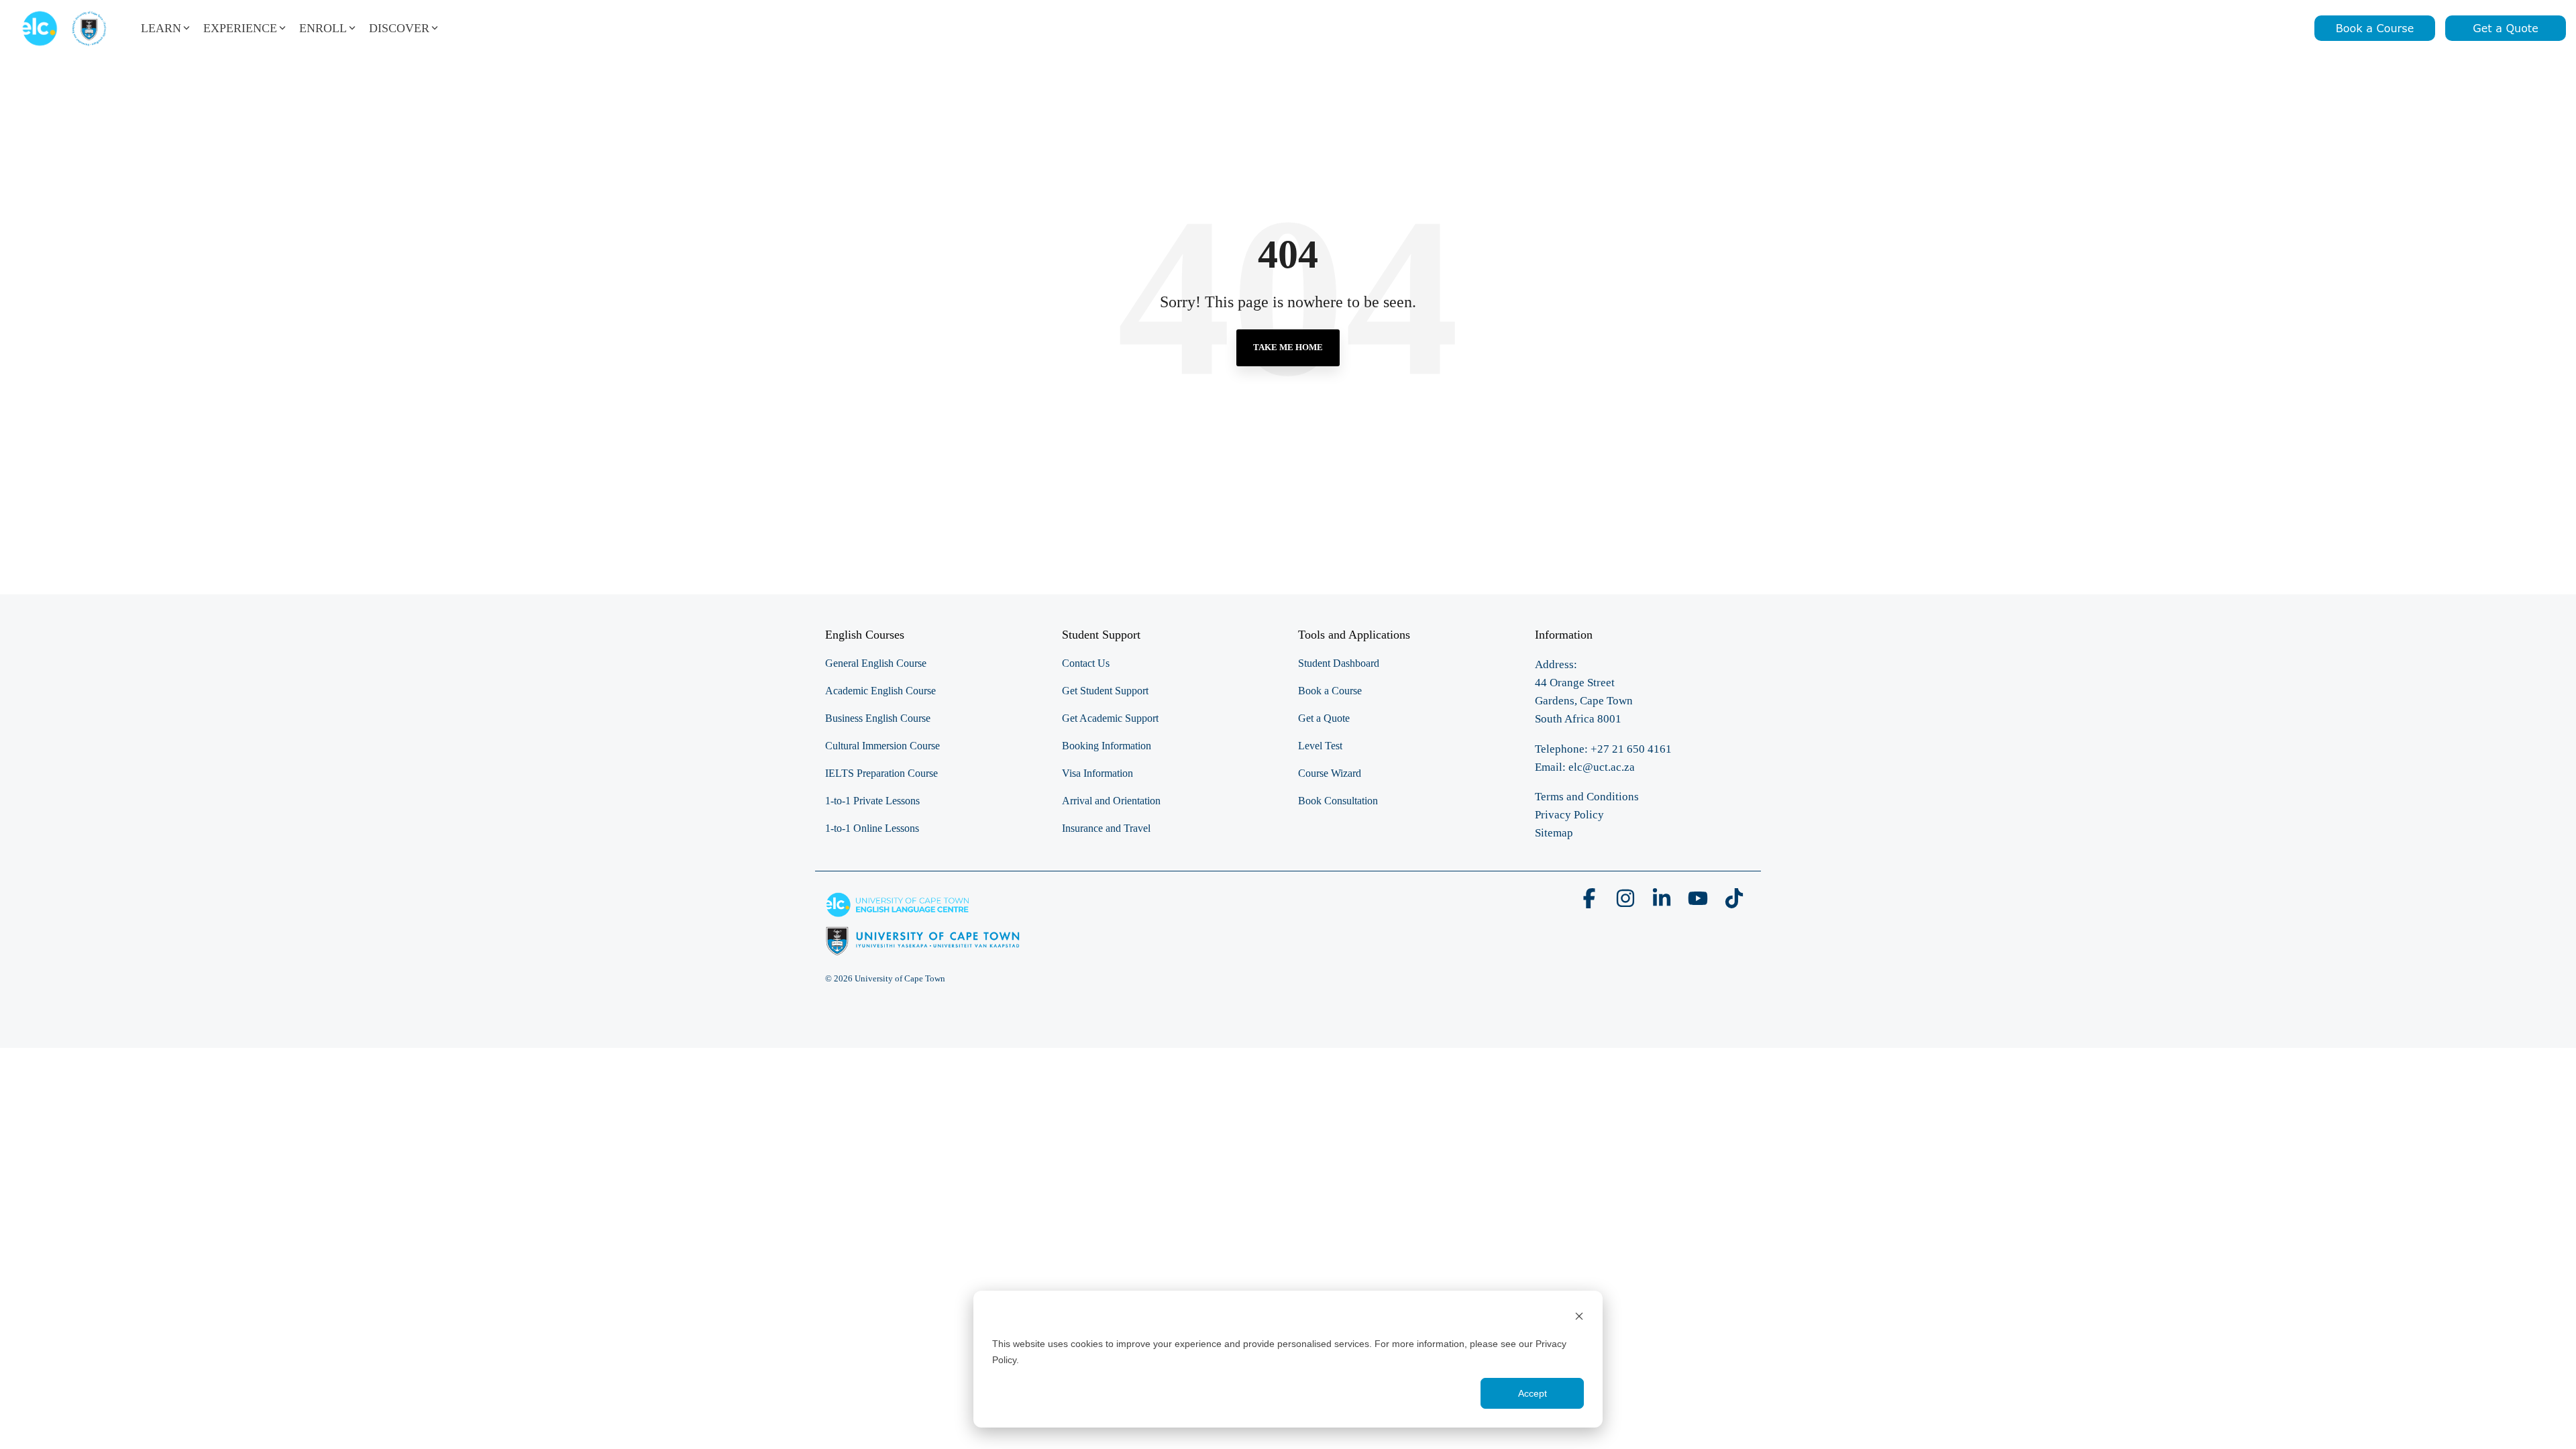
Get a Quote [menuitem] (1324, 718)
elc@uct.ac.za (1602, 767)
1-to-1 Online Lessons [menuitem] (872, 828)
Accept (1533, 1393)
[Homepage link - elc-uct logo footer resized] (923, 948)
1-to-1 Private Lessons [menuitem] (872, 801)
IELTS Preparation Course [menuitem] (881, 773)
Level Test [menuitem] (1320, 746)
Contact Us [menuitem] (1086, 663)
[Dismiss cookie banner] (1579, 1318)
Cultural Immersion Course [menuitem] (882, 746)
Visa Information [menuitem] (1097, 773)
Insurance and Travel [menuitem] (1106, 828)
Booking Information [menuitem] (1107, 746)
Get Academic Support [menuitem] (1110, 718)
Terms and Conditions (1587, 797)
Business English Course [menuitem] (878, 718)
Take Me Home (1288, 347)
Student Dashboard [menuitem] (1339, 663)
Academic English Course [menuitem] (880, 691)
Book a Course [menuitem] (1330, 691)
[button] (1591, 903)
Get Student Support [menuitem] (1105, 691)
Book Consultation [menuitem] (1338, 801)
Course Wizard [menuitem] (1330, 773)
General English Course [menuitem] (876, 663)
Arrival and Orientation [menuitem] (1111, 801)
